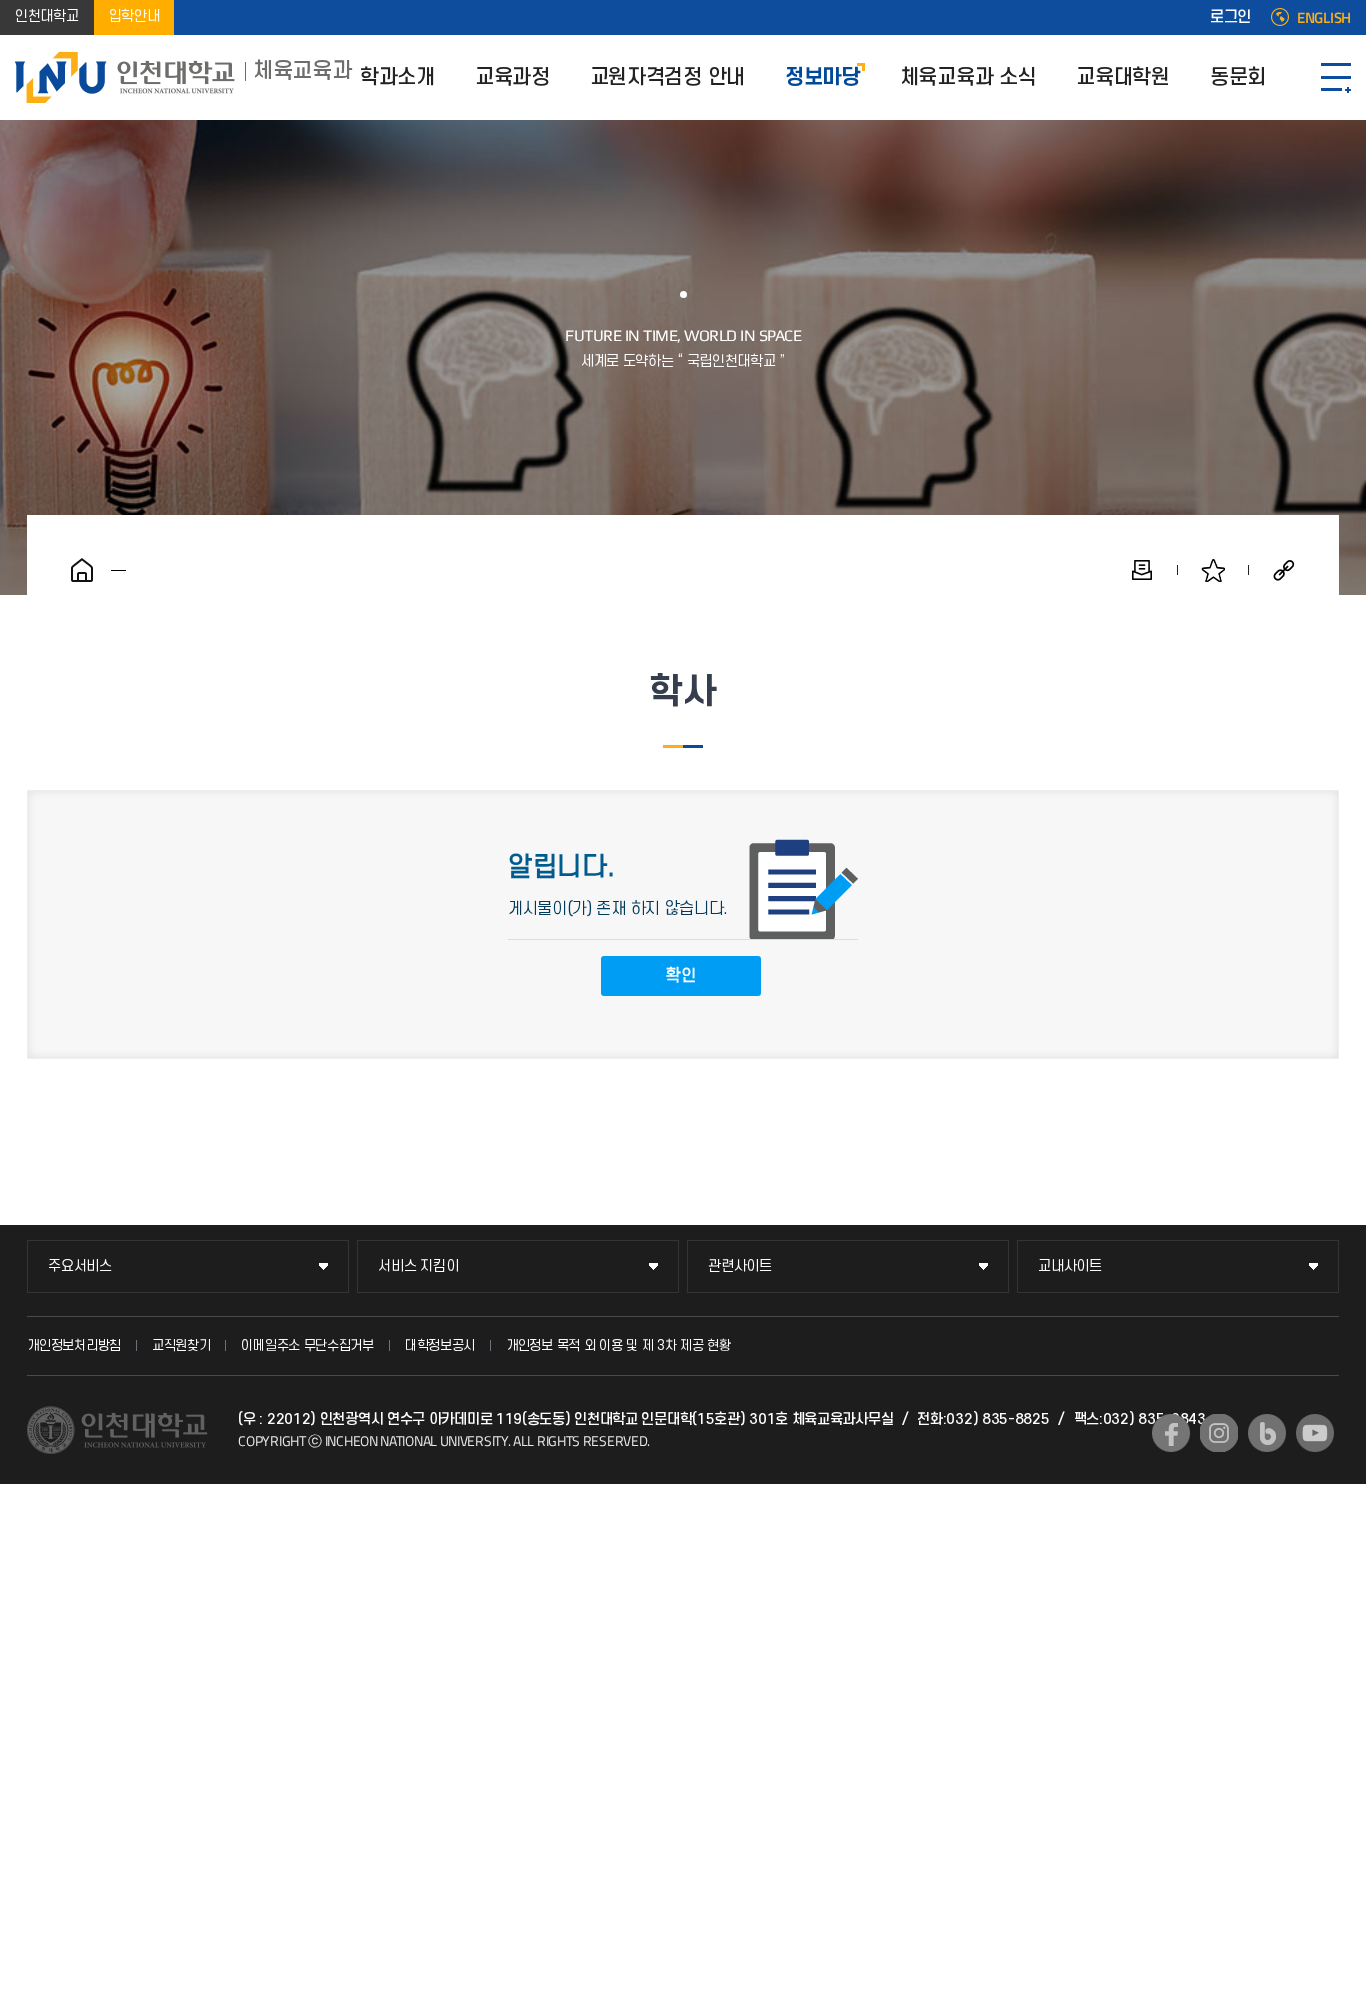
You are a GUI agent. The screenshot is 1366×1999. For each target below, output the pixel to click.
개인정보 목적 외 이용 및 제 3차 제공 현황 (618, 1345)
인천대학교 (47, 17)
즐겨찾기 (1213, 570)
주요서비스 (80, 1266)
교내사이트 (1070, 1266)
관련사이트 (740, 1266)
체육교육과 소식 (968, 77)
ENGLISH (1324, 18)
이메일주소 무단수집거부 (307, 1345)
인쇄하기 (1142, 570)
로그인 (1230, 18)
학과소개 (397, 77)
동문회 (1238, 77)
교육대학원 (1123, 77)
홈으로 (82, 570)
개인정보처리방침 (74, 1345)
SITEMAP (1336, 77)
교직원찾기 (181, 1345)
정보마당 (822, 77)
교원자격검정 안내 (667, 77)
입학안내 (134, 17)
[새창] (1171, 1433)
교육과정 (512, 77)
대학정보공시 (440, 1345)
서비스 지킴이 (418, 1266)
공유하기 (1284, 570)
